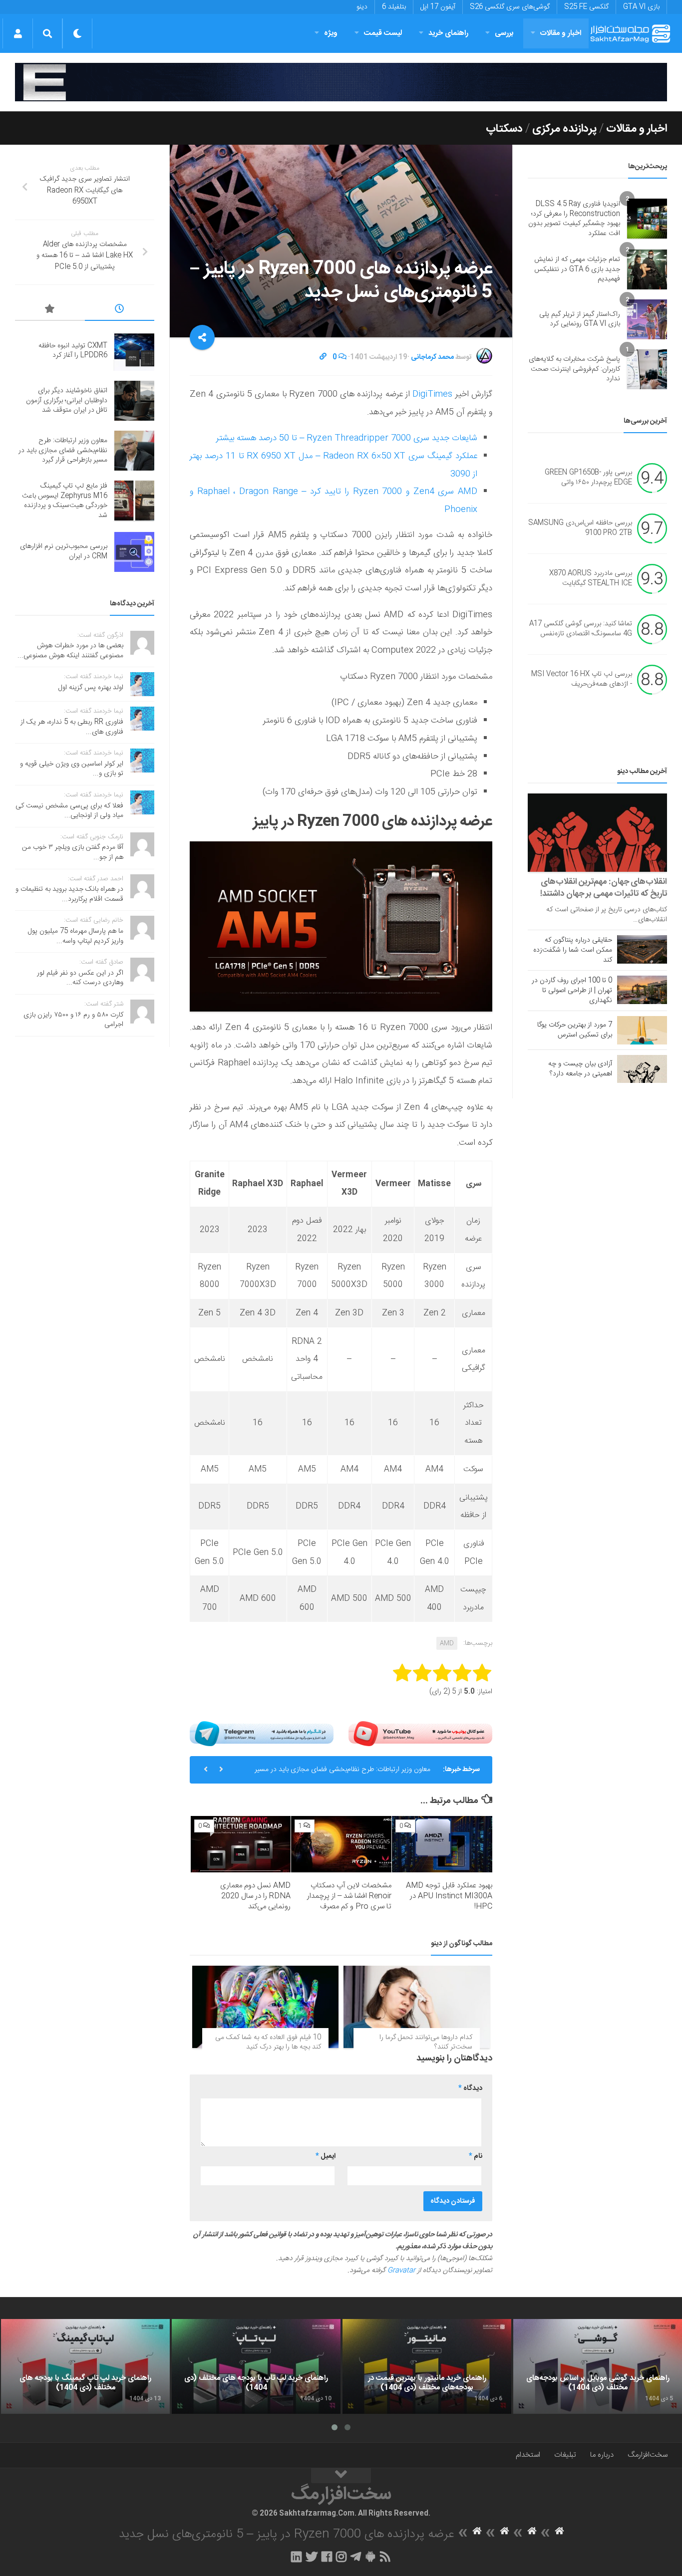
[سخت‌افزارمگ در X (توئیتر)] (312, 2557)
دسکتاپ (504, 129)
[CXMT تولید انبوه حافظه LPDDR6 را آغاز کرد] (134, 351)
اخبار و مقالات (561, 33)
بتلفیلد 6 (394, 7)
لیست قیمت (383, 33)
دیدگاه (470, 2088)
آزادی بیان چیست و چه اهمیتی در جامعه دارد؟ (580, 1069)
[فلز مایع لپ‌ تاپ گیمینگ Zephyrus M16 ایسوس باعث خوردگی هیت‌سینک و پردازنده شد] (134, 501)
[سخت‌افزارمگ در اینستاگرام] (341, 2557)
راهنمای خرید (448, 33)
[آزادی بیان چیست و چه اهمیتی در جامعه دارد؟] (642, 1069)
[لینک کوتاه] (323, 357)
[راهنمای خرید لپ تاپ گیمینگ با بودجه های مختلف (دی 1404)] (85, 2366)
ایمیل (326, 2156)
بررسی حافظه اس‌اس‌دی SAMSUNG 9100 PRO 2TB (580, 528)
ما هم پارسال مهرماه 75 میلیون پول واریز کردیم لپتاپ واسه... (76, 936)
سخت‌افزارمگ (648, 2455)
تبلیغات (565, 2455)
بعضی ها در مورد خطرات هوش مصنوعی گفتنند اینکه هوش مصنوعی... (70, 651)
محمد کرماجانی (432, 357)
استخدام (528, 2455)
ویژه (331, 33)
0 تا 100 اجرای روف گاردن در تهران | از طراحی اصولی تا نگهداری (572, 991)
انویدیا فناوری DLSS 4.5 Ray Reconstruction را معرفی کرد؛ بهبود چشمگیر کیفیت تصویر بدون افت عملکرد (574, 219)
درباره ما (602, 2455)
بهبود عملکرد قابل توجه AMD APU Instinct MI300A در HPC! (449, 1896)
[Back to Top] (341, 2476)
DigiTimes (432, 394)
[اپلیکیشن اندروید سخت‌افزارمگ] (370, 2557)
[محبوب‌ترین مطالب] (50, 310)
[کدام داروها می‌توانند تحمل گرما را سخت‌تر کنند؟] (417, 2007)
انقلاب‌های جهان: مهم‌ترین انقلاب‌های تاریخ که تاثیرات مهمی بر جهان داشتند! (604, 888)
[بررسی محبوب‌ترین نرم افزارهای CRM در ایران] (134, 552)
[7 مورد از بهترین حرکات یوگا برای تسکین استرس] (642, 1030)
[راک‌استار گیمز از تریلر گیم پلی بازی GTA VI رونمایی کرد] (647, 319)
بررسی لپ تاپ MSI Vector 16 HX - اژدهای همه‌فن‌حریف (582, 680)
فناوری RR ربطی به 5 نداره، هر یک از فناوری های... (72, 727)
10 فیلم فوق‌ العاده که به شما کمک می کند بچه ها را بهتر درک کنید (268, 2043)
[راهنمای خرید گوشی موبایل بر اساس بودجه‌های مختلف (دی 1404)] (598, 2366)
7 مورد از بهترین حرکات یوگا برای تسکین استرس (575, 1030)
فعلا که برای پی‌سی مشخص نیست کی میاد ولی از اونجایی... (69, 811)
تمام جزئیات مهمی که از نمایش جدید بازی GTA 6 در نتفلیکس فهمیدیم (577, 269)
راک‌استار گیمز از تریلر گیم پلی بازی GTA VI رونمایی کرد (580, 319)
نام (476, 2156)
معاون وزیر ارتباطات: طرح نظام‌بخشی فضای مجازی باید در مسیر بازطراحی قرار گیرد (342, 1774)
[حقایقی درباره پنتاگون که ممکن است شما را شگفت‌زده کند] (642, 949)
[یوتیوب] (420, 1734)
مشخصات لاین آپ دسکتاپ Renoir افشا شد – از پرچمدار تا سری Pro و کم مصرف (349, 1896)
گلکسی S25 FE (586, 7)
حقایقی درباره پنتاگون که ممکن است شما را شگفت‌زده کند (573, 950)
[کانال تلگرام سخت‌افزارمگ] (356, 2557)
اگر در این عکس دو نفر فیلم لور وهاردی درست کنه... (80, 978)
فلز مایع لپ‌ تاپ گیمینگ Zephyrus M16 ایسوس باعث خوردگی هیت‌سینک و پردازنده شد (65, 501)
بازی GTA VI (641, 7)
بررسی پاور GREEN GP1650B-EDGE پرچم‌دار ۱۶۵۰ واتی (588, 478)
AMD (447, 1643)
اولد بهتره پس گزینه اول (91, 688)
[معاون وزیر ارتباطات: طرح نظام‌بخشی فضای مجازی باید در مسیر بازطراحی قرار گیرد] (134, 451)
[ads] (341, 82)
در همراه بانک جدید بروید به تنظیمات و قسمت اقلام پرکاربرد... (69, 894)
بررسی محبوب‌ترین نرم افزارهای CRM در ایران (64, 551)
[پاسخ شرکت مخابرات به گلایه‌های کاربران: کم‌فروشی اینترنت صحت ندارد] (647, 369)
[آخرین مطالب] (120, 310)
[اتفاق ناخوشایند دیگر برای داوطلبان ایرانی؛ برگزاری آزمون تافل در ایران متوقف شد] (134, 401)
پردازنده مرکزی (564, 129)
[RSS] (385, 2557)
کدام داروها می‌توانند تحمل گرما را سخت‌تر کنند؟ (426, 2043)
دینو (362, 7)
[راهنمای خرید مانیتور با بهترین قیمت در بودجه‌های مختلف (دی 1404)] (427, 2366)
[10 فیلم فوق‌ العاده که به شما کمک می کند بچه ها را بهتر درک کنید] (265, 2007)
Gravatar (401, 2271)
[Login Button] (18, 33)
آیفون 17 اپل (438, 7)
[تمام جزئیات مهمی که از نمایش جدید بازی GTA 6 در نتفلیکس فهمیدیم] (647, 269)
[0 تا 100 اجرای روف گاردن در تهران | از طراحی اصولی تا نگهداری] (642, 990)
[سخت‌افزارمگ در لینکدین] (296, 2557)
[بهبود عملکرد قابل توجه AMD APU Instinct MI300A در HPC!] (442, 1844)
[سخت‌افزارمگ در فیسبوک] (327, 2557)
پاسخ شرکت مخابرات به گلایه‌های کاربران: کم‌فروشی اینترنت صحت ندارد (574, 369)
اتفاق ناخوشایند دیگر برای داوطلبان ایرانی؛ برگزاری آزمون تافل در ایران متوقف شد (67, 400)
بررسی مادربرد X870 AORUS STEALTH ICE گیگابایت (591, 579)
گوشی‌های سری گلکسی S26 (510, 7)
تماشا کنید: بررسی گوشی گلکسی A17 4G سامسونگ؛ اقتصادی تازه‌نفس (581, 629)
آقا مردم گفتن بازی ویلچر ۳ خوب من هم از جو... (73, 852)
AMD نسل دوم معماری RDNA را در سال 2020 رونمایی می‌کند (255, 1896)
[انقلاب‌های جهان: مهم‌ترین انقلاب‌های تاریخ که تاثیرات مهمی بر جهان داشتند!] (597, 833)
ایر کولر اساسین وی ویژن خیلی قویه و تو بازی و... (72, 769)
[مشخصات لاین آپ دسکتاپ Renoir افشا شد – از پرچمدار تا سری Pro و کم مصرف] (341, 1844)
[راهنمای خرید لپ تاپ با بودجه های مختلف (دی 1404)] (256, 2366)
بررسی (504, 33)
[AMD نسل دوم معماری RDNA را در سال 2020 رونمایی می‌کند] (241, 1844)
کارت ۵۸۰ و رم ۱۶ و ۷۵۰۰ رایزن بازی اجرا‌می (73, 1020)
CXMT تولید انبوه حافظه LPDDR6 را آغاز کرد (73, 351)
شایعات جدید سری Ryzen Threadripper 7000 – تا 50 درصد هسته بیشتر (347, 438)
